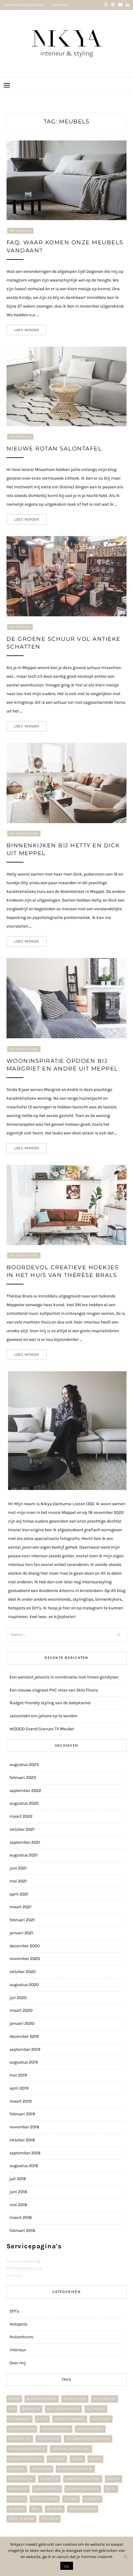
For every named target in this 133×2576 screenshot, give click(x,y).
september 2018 (25, 2153)
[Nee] (125, 2556)
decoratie (105, 2399)
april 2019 (19, 2088)
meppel (17, 2469)
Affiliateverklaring (24, 2268)
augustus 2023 (24, 1765)
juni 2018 (18, 2192)
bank (14, 2399)
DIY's (14, 2311)
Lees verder (27, 330)
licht (96, 2459)
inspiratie (20, 2439)
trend (71, 2499)
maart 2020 (21, 2010)
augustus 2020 (24, 1985)
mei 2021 (18, 1881)
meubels (42, 2469)
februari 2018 (22, 2230)
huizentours (56, 2429)
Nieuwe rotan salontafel (54, 449)
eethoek (96, 2409)
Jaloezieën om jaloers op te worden (43, 1716)
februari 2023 (23, 1778)
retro (114, 2479)
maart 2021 (21, 1907)
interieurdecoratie (88, 2439)
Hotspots (20, 627)
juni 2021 (18, 1868)
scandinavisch (83, 2489)
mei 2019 (18, 2075)
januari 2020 (22, 2023)
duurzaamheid (63, 2409)
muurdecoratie (75, 2469)
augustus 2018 (24, 2166)
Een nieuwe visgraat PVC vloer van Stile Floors (54, 1690)
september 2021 (25, 1842)
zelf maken (21, 2519)
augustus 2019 (24, 2062)
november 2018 (24, 2127)
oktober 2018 (22, 2140)
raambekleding (83, 2479)
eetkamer (19, 2419)
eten (42, 2419)
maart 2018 (21, 2217)
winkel (17, 2509)
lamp (77, 2459)
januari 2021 (21, 1933)
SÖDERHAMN (45, 2499)
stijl (111, 2489)
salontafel (47, 2489)
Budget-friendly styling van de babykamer (50, 1703)
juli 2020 (18, 1998)
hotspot (101, 2419)
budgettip (75, 2399)
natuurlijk (21, 2479)
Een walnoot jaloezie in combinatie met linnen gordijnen (64, 1677)
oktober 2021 (22, 1829)
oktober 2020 (23, 1972)
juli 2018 (18, 2179)
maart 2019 (21, 2101)
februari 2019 (22, 2114)
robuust (18, 2489)
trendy (92, 2499)
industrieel (90, 2429)
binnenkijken (42, 2399)
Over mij (18, 2363)
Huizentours (24, 834)
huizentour (22, 2429)
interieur (49, 2439)
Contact (14, 2275)
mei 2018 (18, 2205)
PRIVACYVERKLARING (25, 5)
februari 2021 (22, 1920)
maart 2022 (21, 1816)
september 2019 (25, 2049)
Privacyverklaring (24, 2261)
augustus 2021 (24, 1855)
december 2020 (25, 1946)
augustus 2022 (24, 1803)
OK (67, 2566)
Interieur (20, 231)
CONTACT (60, 5)
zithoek (50, 2519)
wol (36, 2509)
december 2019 (24, 2036)
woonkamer (83, 2509)
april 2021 (19, 1894)
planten (49, 2479)
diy (12, 2409)
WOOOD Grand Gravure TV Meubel (42, 1729)
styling (17, 2499)
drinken (31, 2409)
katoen (57, 2459)
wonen (55, 2509)
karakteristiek (25, 2459)
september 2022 (25, 1791)
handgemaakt (70, 2419)
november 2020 (25, 1959)
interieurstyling (71, 2449)
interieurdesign (27, 2449)
